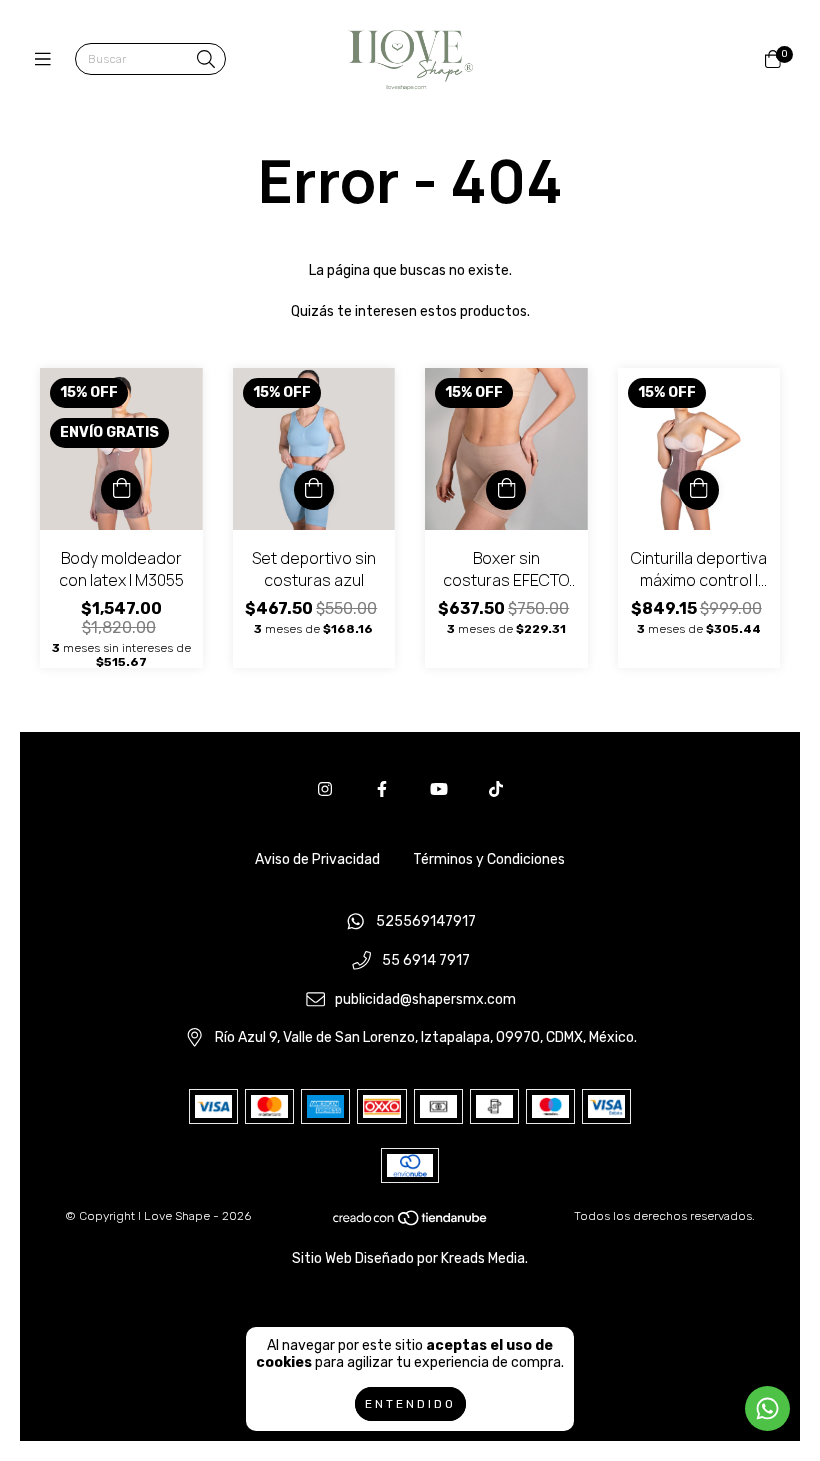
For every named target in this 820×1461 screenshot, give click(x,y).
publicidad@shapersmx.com (425, 999)
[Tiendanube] (411, 1223)
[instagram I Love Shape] (325, 789)
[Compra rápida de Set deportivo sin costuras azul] (314, 490)
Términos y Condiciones (489, 859)
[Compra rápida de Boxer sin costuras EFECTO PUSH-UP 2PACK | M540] (506, 490)
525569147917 (426, 922)
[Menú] (47, 60)
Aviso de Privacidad (317, 859)
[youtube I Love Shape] (439, 789)
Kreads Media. (484, 1258)
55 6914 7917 (426, 961)
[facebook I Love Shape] (382, 789)
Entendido (410, 1404)
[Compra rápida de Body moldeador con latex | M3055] (121, 490)
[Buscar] (206, 60)
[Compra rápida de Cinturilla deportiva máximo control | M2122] (699, 490)
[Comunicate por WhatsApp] (767, 1408)
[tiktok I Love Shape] (496, 789)
